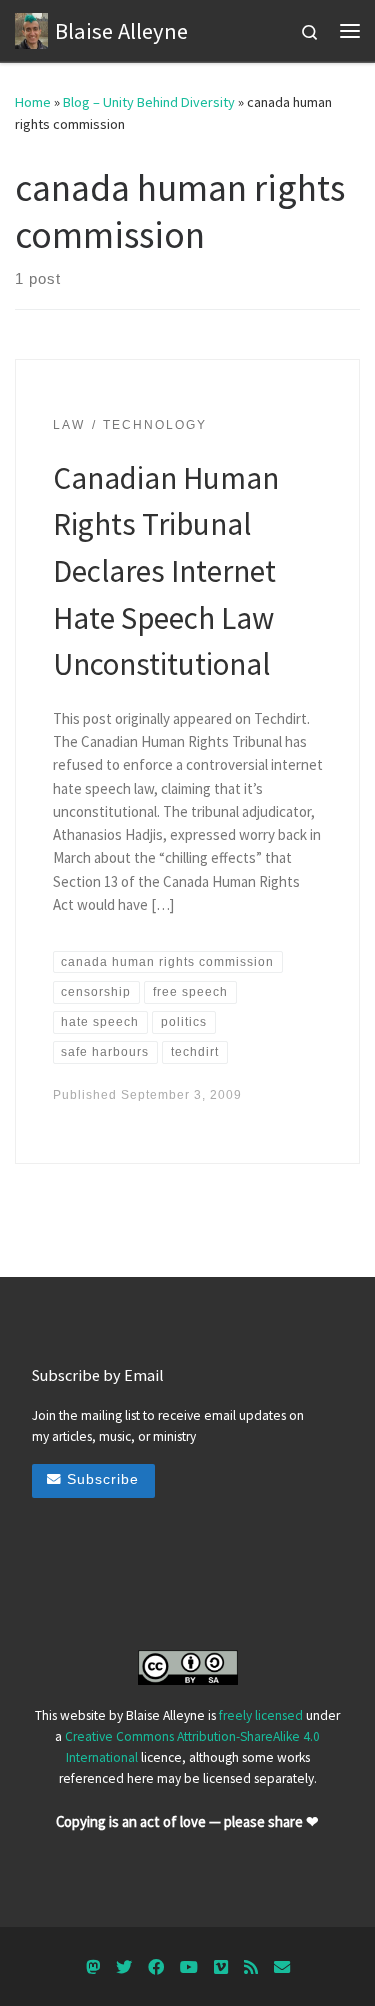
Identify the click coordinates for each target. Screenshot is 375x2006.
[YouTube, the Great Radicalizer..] (189, 1967)
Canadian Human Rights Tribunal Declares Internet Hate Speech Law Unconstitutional (166, 571)
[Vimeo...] (221, 1967)
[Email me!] (282, 1967)
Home (33, 102)
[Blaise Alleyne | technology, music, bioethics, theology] (31, 28)
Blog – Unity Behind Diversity (149, 102)
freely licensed (261, 1715)
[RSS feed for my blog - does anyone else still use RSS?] (251, 1967)
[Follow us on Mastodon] (93, 1967)
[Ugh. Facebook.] (156, 1967)
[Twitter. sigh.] (124, 1967)
